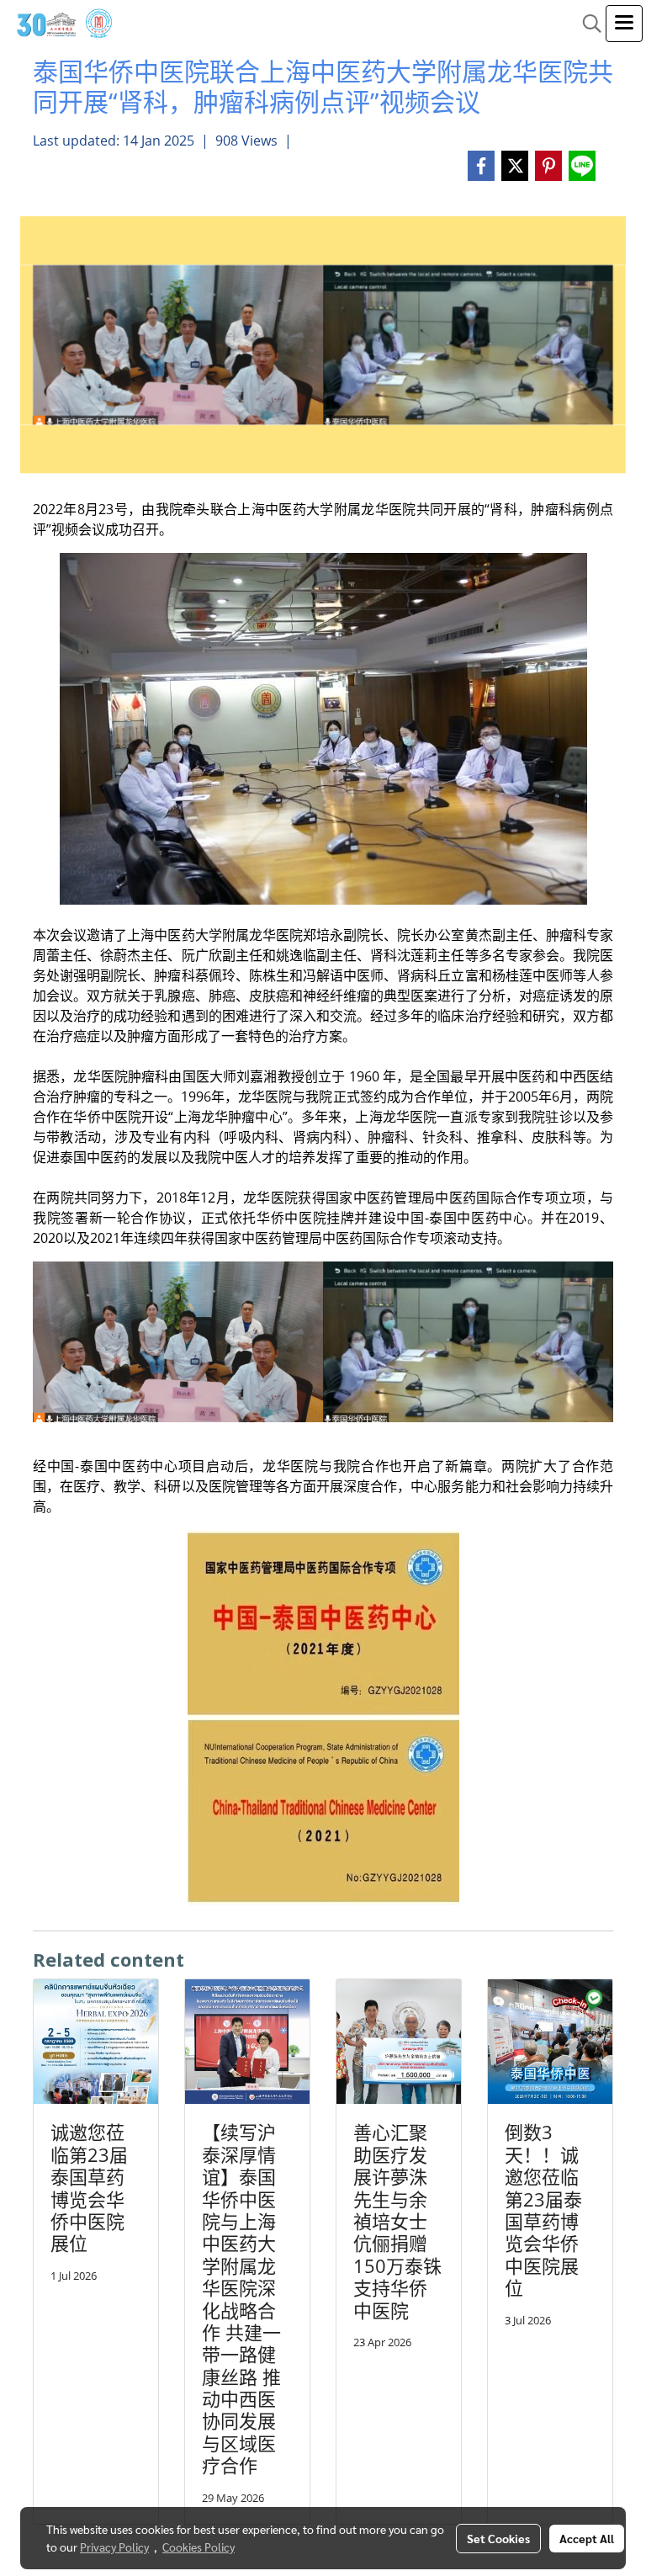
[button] (586, 24)
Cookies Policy (199, 2547)
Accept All (587, 2538)
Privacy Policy (114, 2547)
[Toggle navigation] (624, 24)
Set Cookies (498, 2538)
